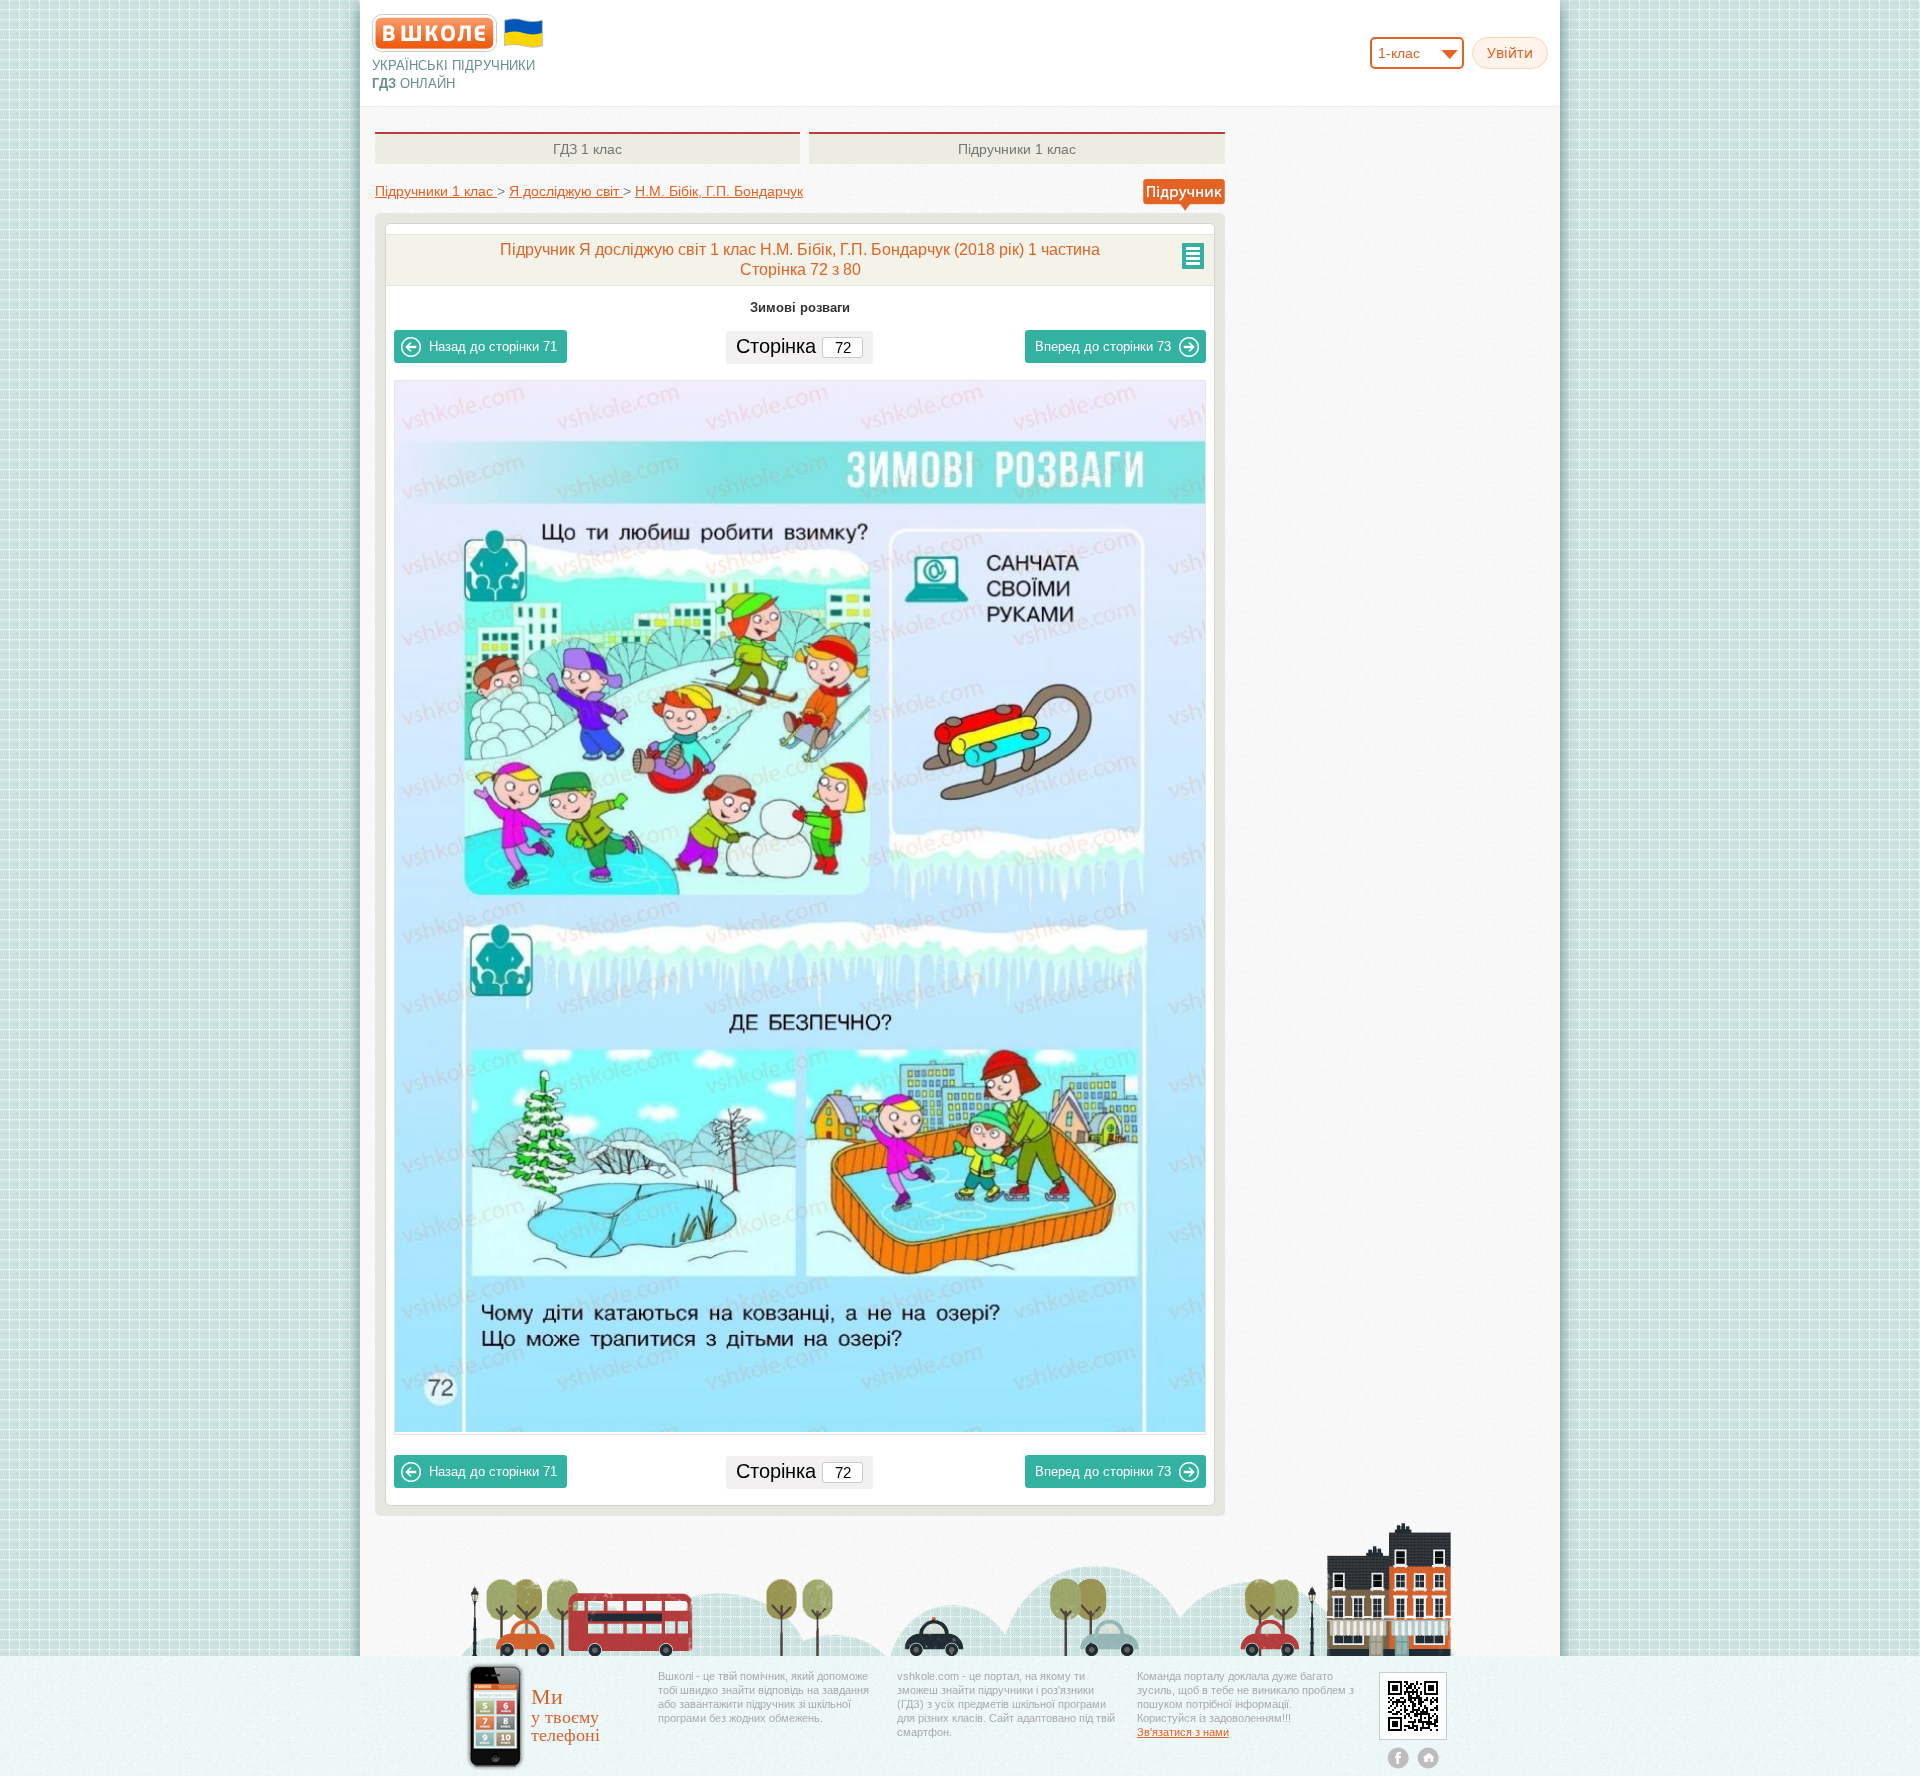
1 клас (587, 149)
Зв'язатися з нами (1183, 1732)
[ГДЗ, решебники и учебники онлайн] (434, 33)
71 (493, 346)
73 (1103, 346)
